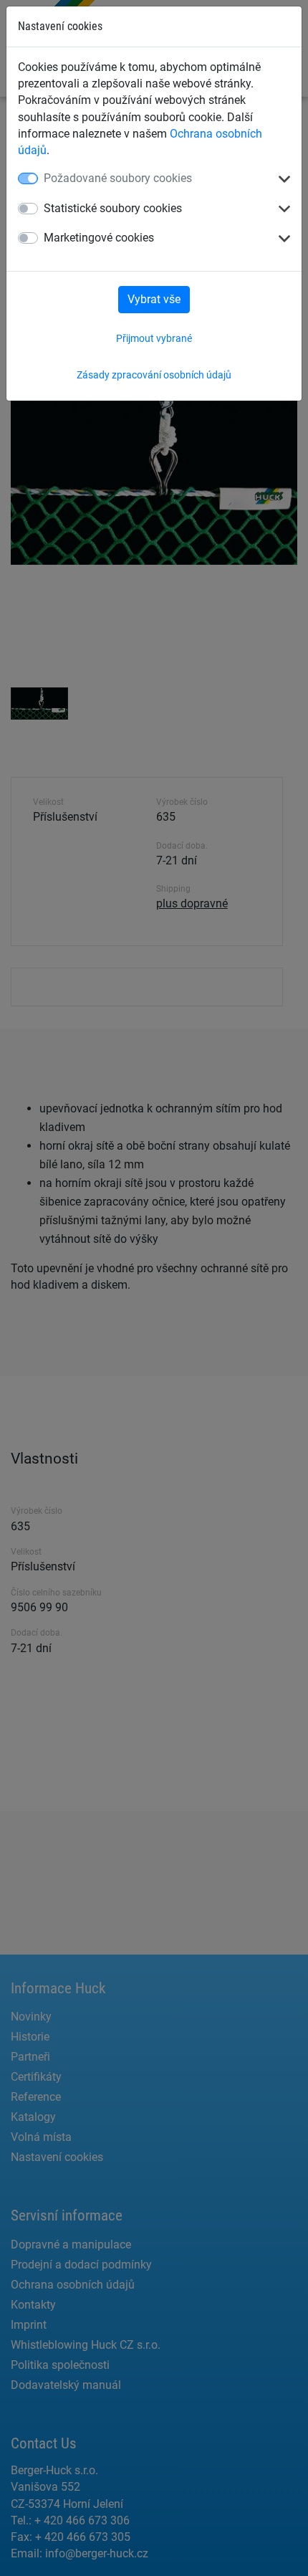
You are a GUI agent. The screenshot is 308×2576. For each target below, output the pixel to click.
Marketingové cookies (99, 238)
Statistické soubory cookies (113, 208)
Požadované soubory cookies (118, 178)
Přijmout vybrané (154, 338)
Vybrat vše (154, 299)
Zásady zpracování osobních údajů (154, 375)
